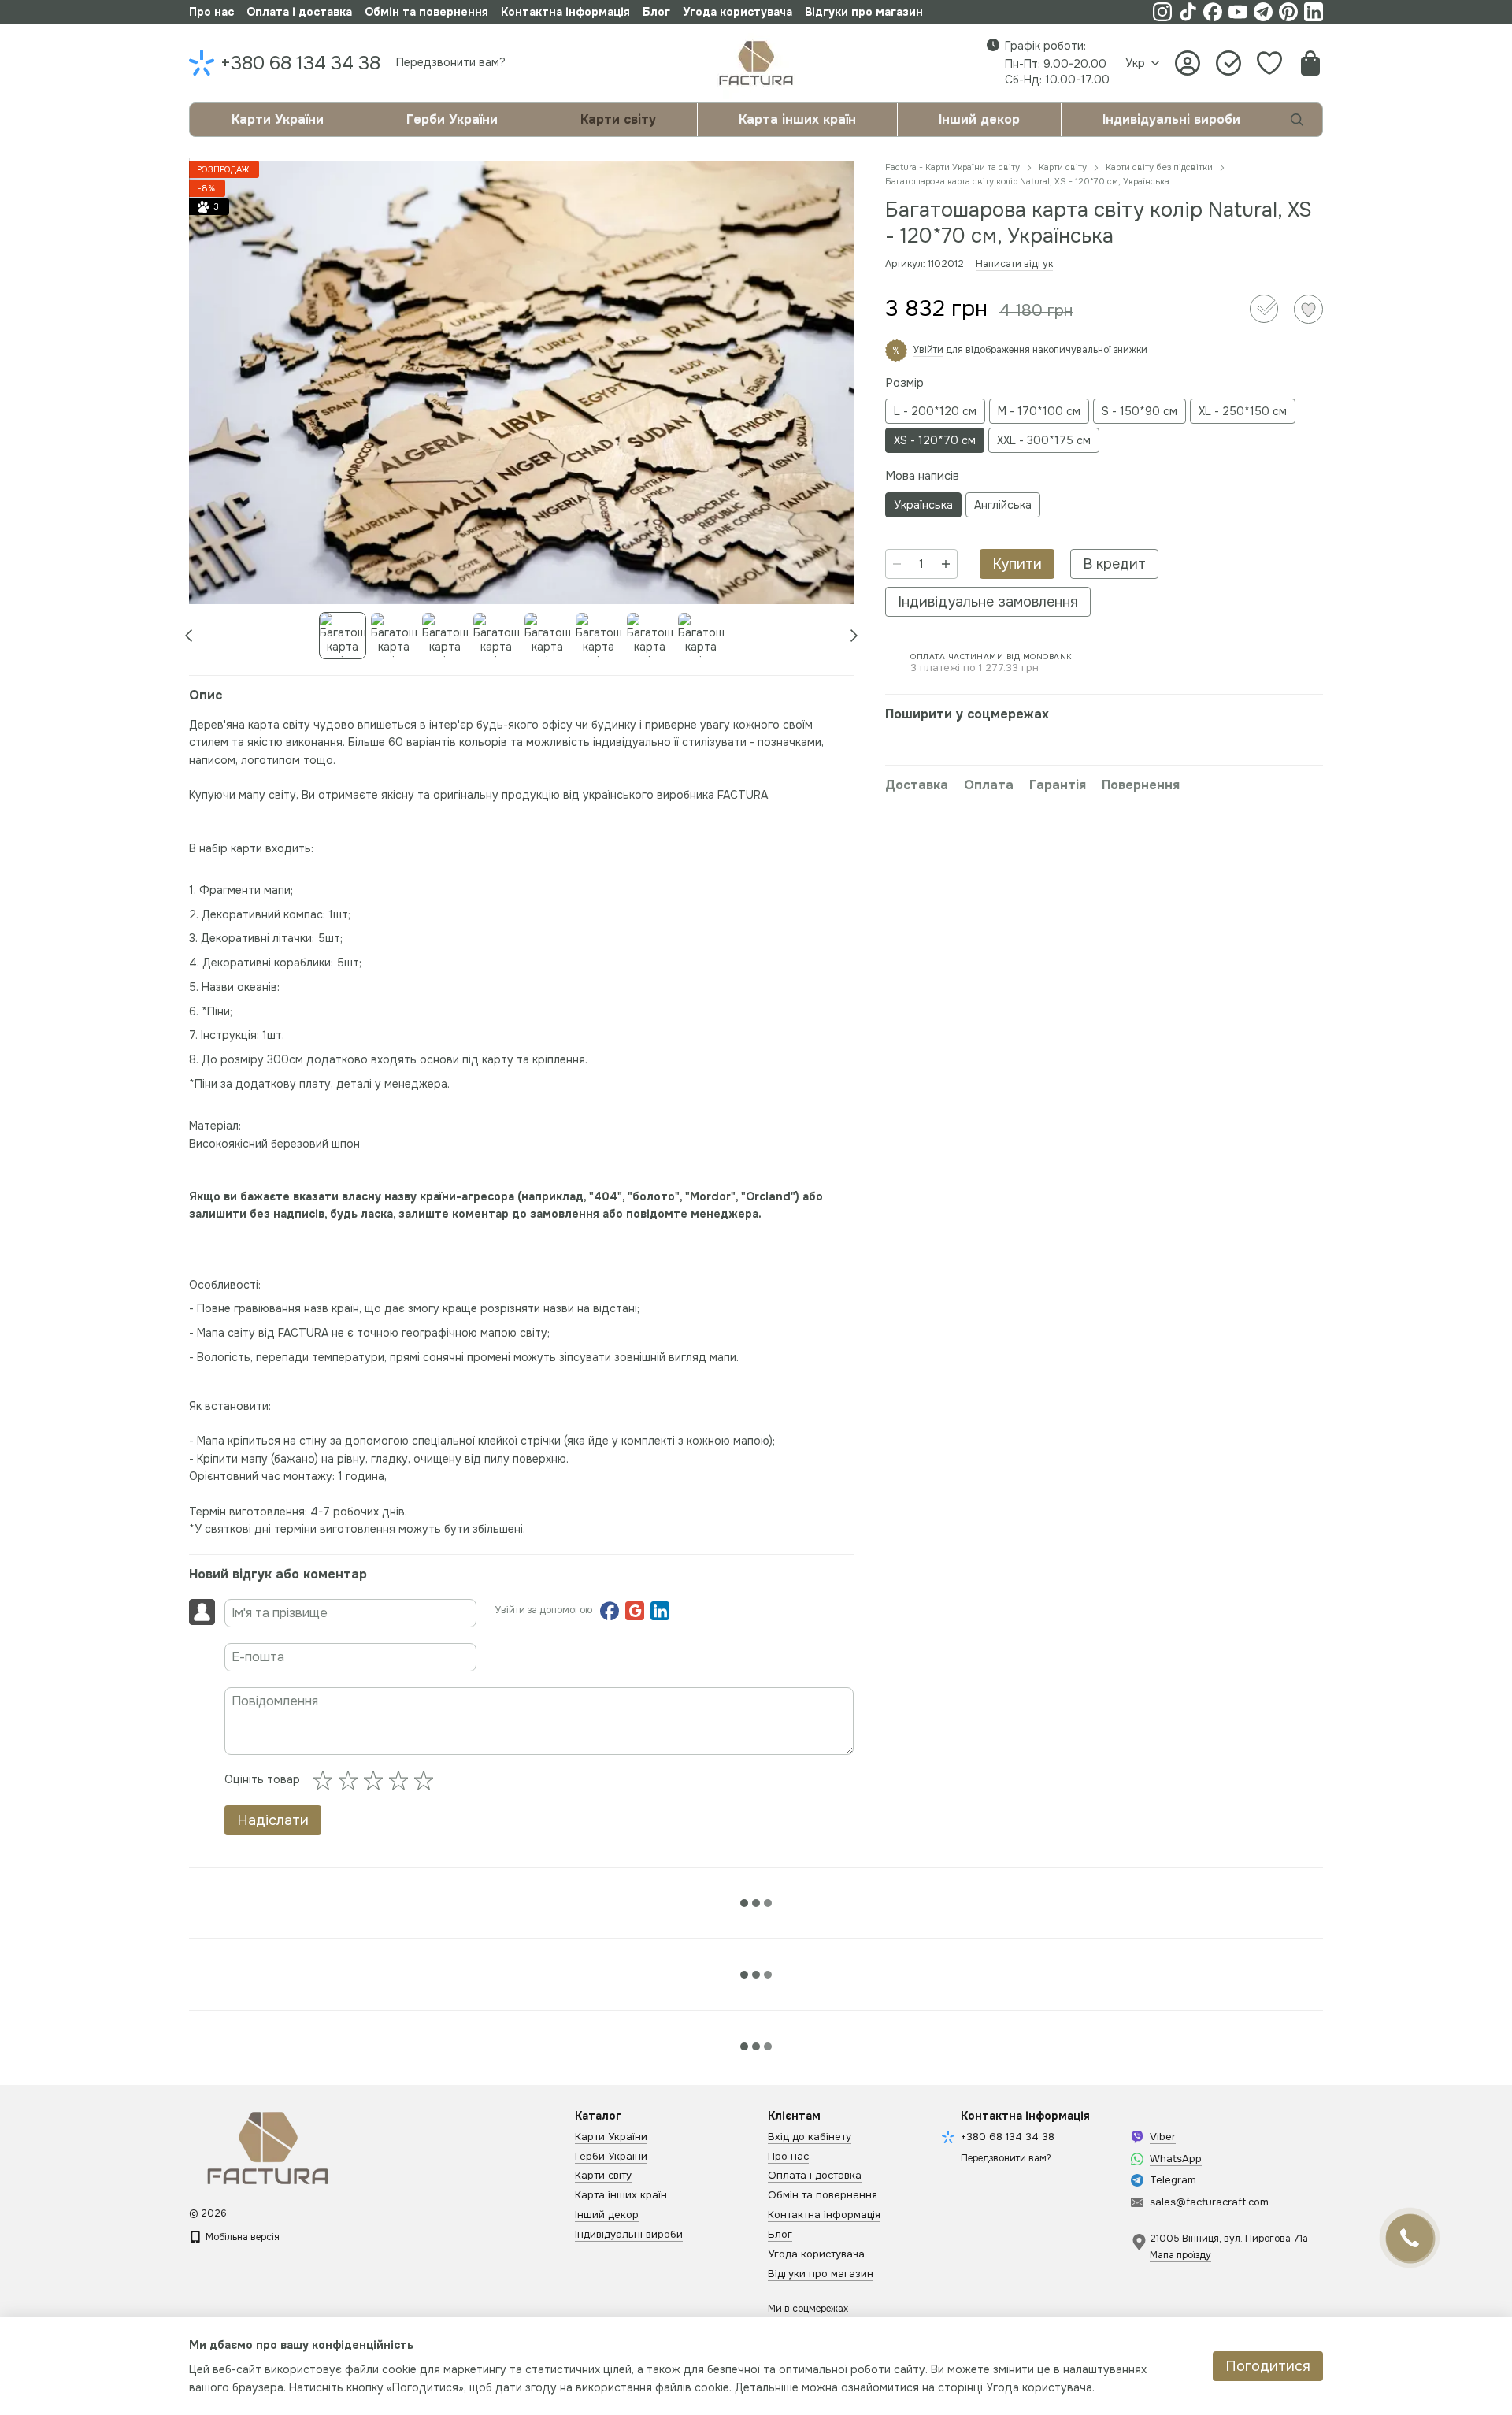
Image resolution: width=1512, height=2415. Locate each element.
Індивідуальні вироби (1171, 119)
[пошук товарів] (1297, 120)
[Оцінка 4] (402, 1780)
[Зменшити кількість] (897, 564)
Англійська (1003, 505)
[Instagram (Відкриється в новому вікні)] (1162, 12)
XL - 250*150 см (1243, 411)
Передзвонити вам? (451, 62)
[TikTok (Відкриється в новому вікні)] (1188, 12)
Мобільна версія (241, 2237)
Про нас (211, 12)
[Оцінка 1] (326, 1780)
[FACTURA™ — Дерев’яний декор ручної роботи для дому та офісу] (268, 2147)
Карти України (278, 119)
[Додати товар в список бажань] (1308, 309)
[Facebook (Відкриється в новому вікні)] (1213, 12)
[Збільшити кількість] (946, 564)
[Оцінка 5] (427, 1780)
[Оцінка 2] (351, 1780)
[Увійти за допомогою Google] (635, 1611)
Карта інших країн (797, 119)
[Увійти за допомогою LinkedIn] (660, 1611)
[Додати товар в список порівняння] (1264, 309)
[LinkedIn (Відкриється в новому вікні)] (1314, 12)
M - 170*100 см (1039, 411)
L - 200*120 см (935, 411)
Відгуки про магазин (864, 12)
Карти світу (618, 119)
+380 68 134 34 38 (300, 63)
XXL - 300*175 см (1044, 440)
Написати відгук (1014, 264)
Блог (656, 12)
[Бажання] (1269, 63)
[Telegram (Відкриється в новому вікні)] (1263, 12)
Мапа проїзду (1180, 2255)
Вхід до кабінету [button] (810, 2137)
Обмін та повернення (426, 12)
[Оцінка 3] (376, 1780)
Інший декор (979, 119)
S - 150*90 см (1140, 411)
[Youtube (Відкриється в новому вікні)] (1238, 12)
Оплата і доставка (299, 12)
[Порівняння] (1228, 63)
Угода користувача (737, 12)
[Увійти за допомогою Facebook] (610, 1611)
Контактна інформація (565, 12)
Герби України (452, 119)
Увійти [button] (928, 350)
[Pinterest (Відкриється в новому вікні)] (1288, 12)
